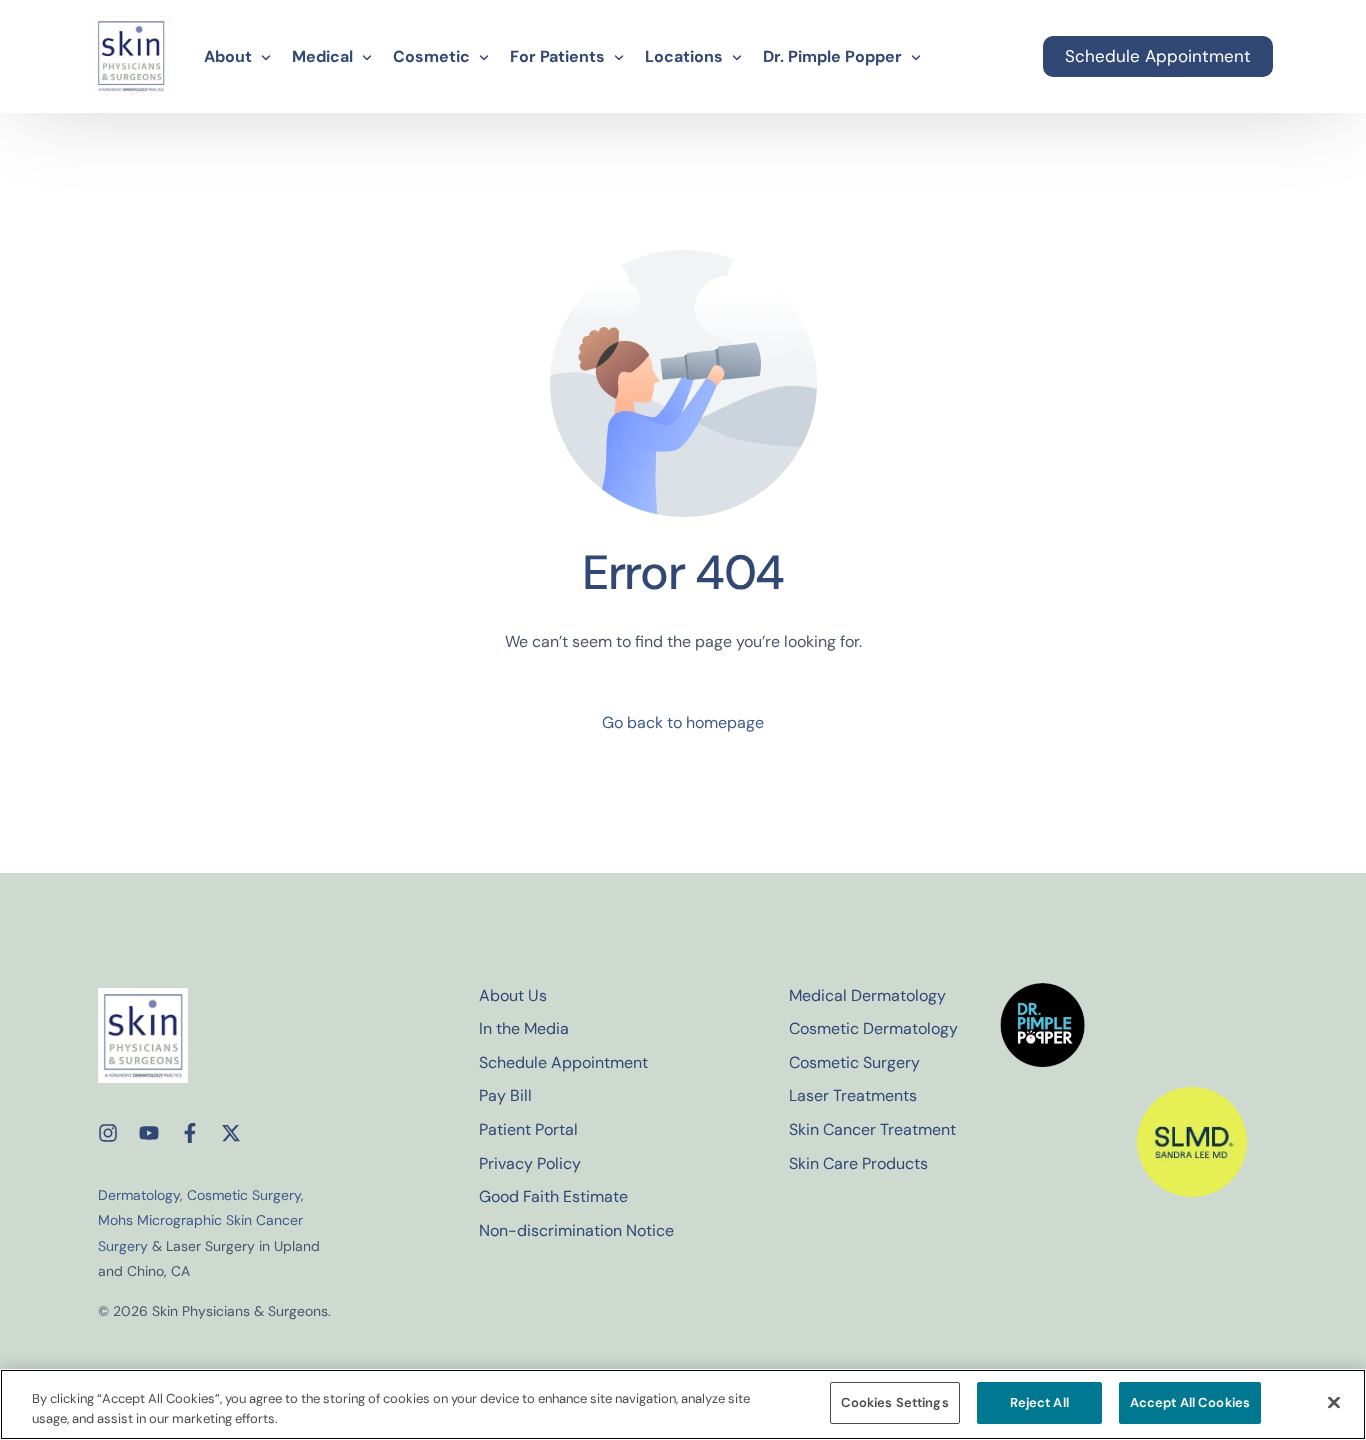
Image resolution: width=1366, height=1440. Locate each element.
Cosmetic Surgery (244, 1195)
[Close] (1334, 1402)
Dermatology (139, 1195)
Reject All (1039, 1402)
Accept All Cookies (1190, 1402)
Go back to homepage (683, 722)
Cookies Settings (895, 1402)
